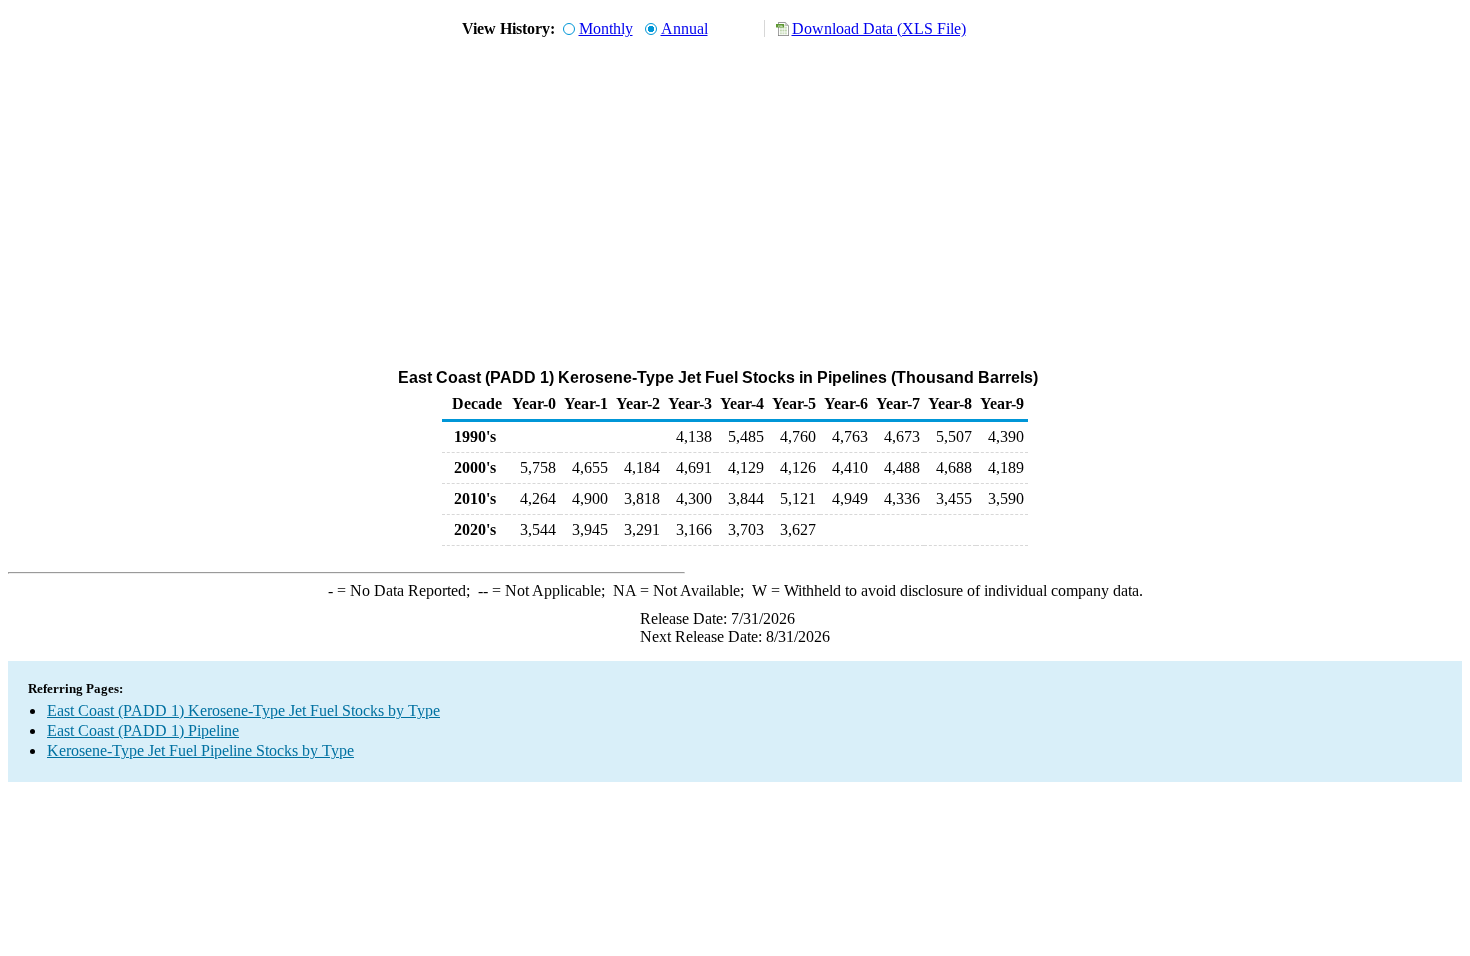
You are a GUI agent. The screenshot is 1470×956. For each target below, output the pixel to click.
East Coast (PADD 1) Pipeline (143, 730)
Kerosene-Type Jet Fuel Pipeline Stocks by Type (200, 750)
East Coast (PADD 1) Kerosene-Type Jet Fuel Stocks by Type (243, 710)
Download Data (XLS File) (879, 28)
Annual (684, 28)
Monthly (606, 28)
